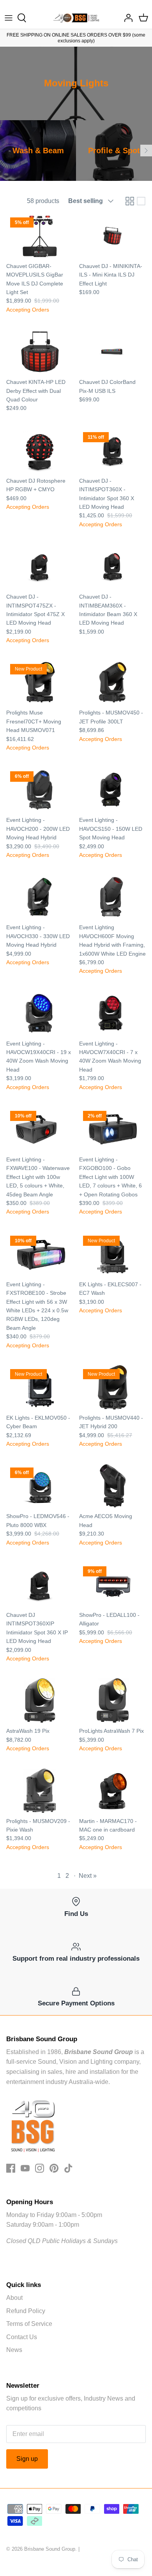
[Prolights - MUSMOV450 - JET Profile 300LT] (112, 682)
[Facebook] (11, 2168)
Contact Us (22, 2337)
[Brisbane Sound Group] (76, 18)
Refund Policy (26, 2311)
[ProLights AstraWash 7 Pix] (112, 1700)
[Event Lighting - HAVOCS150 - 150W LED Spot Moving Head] (112, 790)
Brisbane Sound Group (50, 2549)
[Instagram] (40, 2168)
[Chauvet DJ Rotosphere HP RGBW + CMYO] (40, 450)
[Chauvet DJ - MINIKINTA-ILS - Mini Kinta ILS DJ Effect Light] (112, 236)
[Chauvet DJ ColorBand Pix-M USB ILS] (112, 352)
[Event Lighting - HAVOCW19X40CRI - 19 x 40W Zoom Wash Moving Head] (40, 1013)
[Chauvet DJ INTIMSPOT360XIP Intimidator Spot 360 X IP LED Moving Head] (40, 1585)
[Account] (126, 18)
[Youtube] (25, 2168)
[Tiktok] (68, 2168)
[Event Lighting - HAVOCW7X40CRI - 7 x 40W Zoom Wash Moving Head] (112, 1013)
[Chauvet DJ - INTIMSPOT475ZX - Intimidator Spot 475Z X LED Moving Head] (40, 566)
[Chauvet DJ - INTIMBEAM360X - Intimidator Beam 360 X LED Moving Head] (112, 566)
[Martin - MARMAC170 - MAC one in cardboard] (112, 1791)
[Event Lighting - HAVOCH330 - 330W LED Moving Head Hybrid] (40, 897)
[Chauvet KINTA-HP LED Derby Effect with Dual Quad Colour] (40, 352)
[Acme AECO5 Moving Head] (112, 1486)
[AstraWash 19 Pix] (40, 1700)
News (14, 2350)
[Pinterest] (54, 2168)
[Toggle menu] (9, 18)
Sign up (27, 2459)
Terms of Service (29, 2324)
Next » (88, 1876)
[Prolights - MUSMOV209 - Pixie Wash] (40, 1791)
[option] (38, 151)
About (14, 2298)
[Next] (146, 151)
